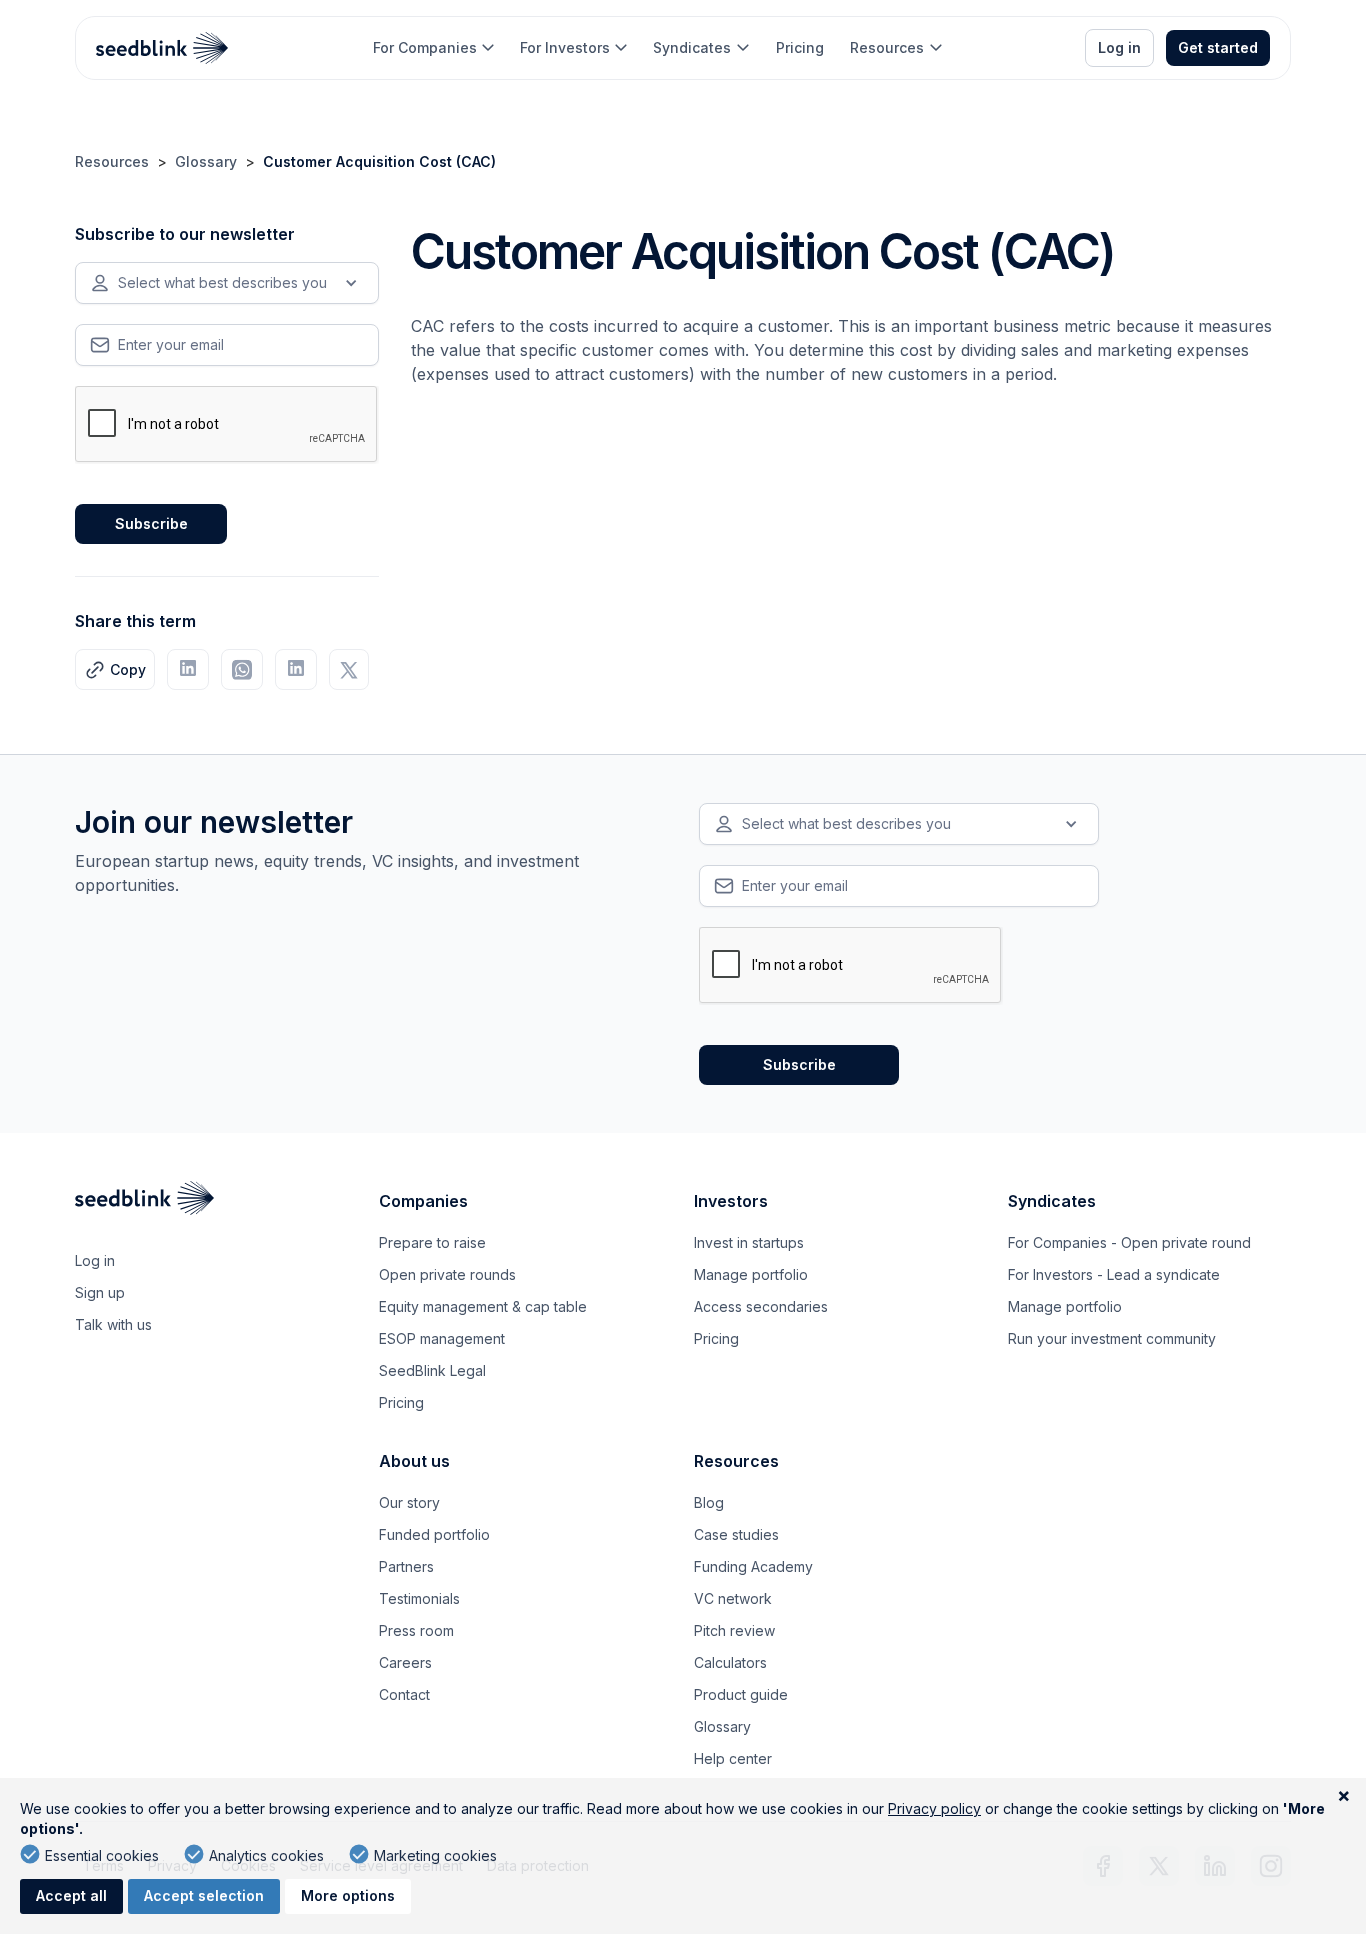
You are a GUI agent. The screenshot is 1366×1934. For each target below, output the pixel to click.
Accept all (71, 1895)
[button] (433, 48)
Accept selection (204, 1895)
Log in (1119, 47)
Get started (1218, 47)
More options (348, 1895)
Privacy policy (934, 1808)
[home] (162, 48)
